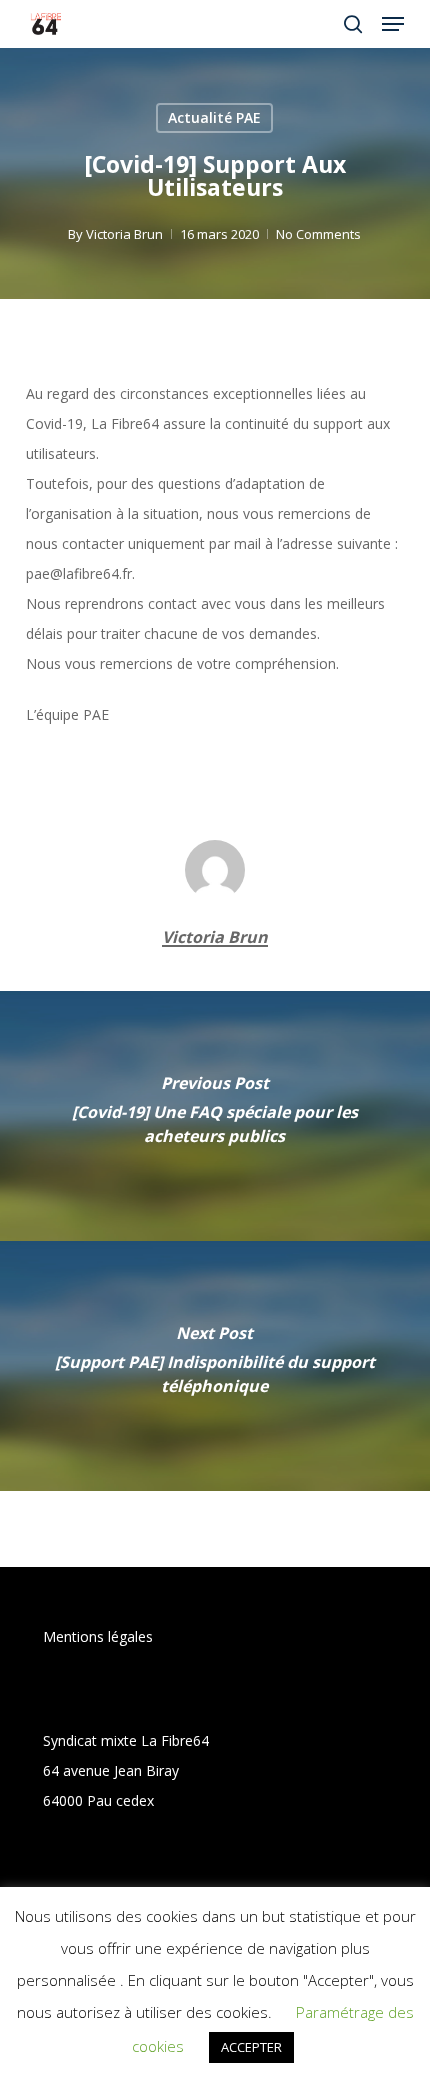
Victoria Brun (124, 234)
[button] (393, 24)
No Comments (318, 234)
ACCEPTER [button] (251, 2047)
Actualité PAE (214, 117)
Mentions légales (98, 1636)
